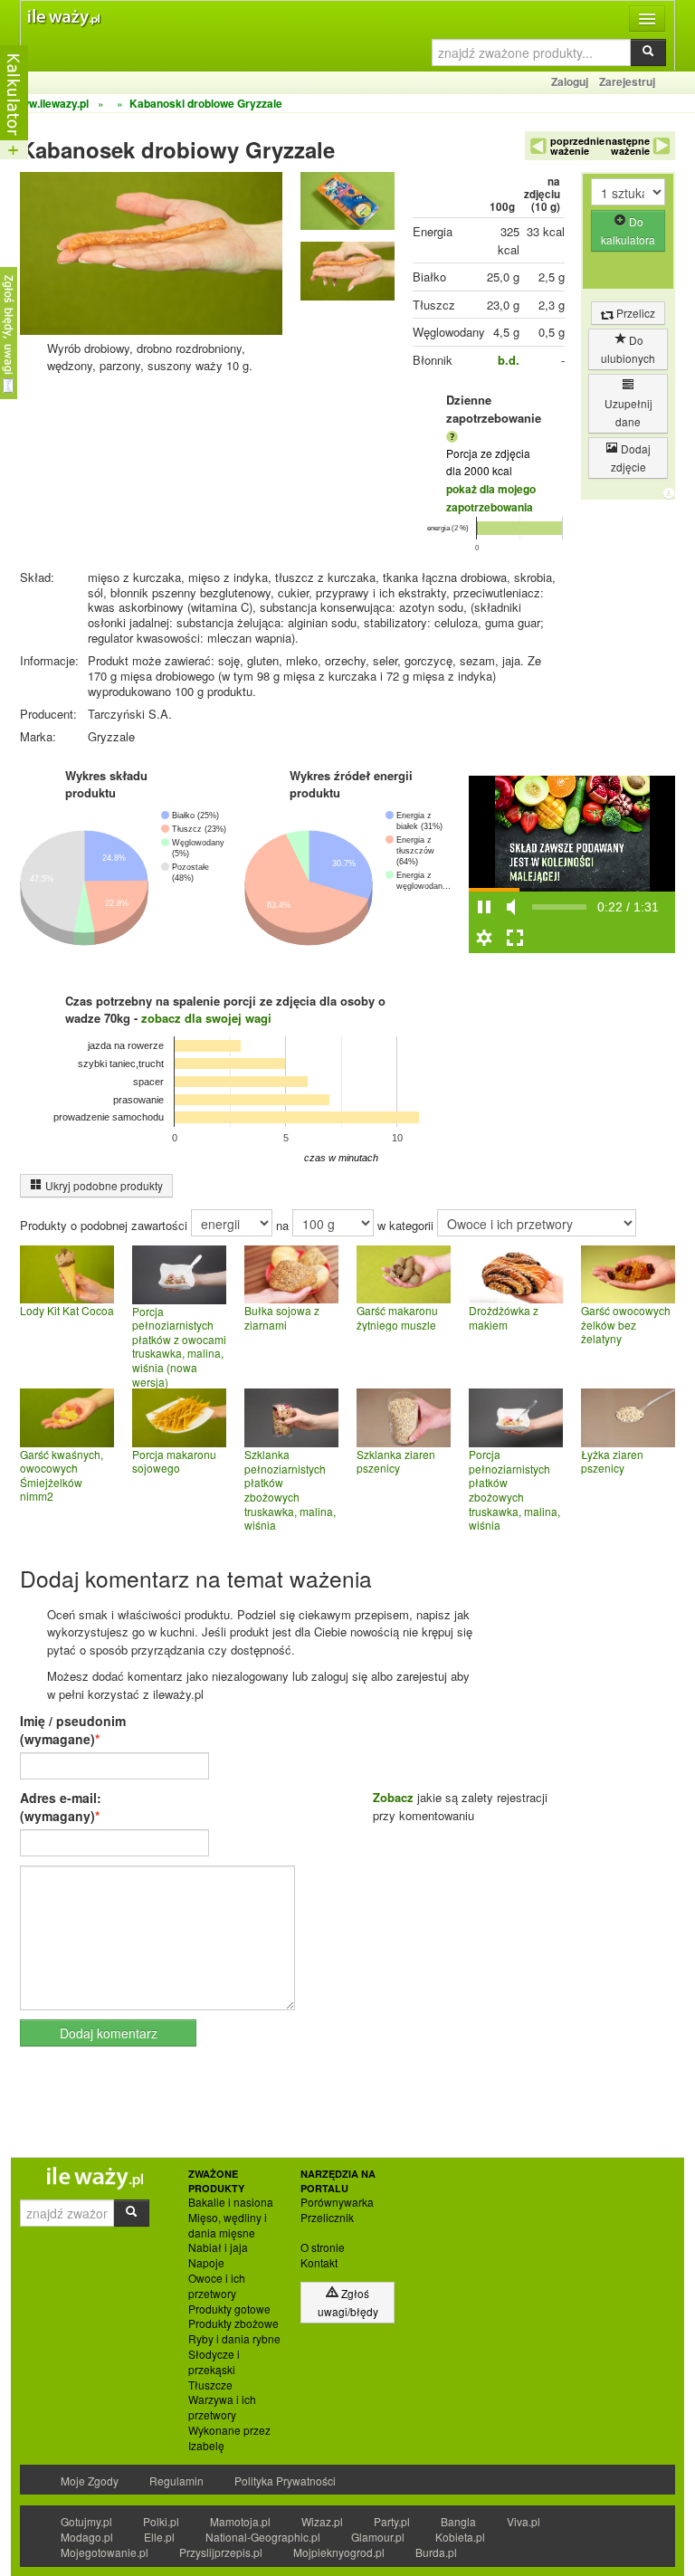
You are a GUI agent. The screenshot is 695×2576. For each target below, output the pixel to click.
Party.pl (392, 2521)
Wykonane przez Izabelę (229, 2438)
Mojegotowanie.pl (105, 2552)
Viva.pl (524, 2521)
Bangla (458, 2521)
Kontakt (319, 2263)
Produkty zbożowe (233, 2323)
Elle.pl (159, 2537)
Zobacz (393, 1797)
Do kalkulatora (628, 230)
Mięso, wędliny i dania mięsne (228, 2225)
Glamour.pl (378, 2537)
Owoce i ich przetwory (217, 2286)
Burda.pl (436, 2552)
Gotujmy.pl (86, 2521)
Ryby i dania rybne (234, 2339)
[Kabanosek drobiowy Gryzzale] (347, 205)
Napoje (206, 2263)
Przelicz (634, 313)
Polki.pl (161, 2521)
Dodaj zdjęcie (631, 458)
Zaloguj (570, 81)
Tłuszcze (210, 2385)
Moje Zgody (90, 2481)
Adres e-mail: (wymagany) (61, 1807)
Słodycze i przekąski (214, 2362)
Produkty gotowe (229, 2309)
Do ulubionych (628, 349)
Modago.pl (87, 2537)
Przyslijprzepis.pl (221, 2552)
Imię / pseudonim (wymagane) (73, 1730)
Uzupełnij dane (628, 412)
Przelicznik (327, 2218)
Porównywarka (337, 2202)
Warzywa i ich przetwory (222, 2407)
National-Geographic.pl (263, 2537)
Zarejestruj (627, 81)
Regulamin (176, 2481)
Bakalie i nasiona (231, 2202)
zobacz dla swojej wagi (206, 1018)
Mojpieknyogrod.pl (339, 2552)
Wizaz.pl (322, 2521)
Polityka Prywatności (285, 2481)
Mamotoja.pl (240, 2521)
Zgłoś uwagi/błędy (348, 2302)
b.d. (509, 360)
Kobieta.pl (460, 2537)
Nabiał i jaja (218, 2247)
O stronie (323, 2247)
